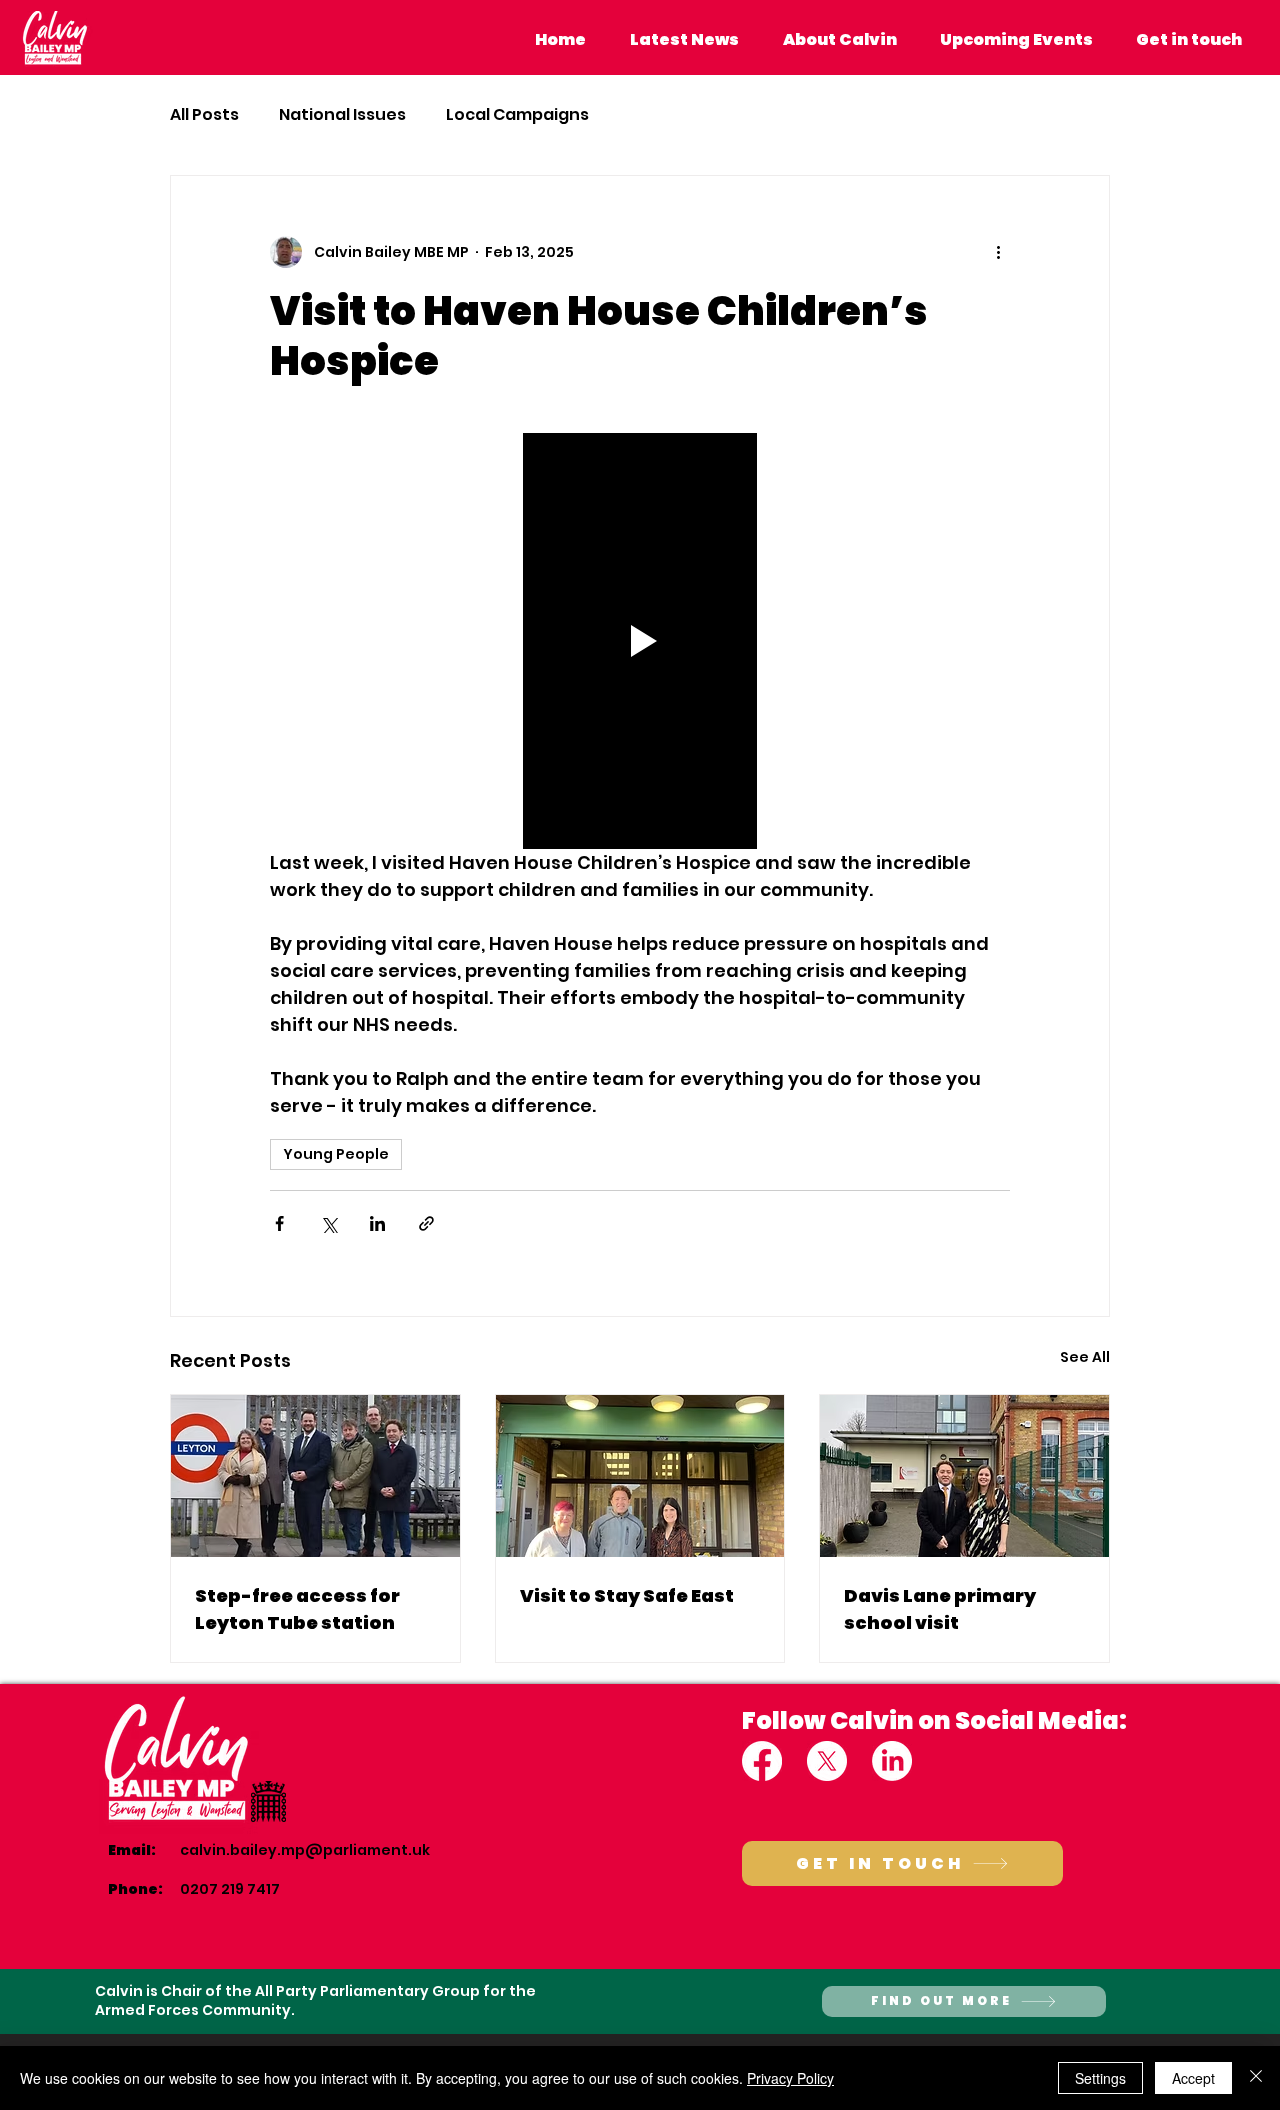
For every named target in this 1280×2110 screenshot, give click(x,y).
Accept (1193, 2078)
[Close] (1256, 2078)
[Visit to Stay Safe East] (640, 1476)
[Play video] (640, 641)
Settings (1100, 2078)
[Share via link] (426, 1223)
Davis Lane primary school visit (940, 1609)
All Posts (204, 115)
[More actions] (998, 252)
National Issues (342, 115)
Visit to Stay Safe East (627, 1595)
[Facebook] (762, 1761)
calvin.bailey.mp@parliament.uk (305, 1850)
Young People (336, 1154)
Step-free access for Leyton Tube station (297, 1609)
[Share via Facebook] (279, 1223)
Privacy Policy (790, 2078)
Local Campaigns (517, 115)
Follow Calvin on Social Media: (934, 1720)
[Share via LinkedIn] (377, 1223)
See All (1085, 1357)
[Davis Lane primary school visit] (964, 1476)
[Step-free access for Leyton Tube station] (315, 1476)
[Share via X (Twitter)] (328, 1223)
